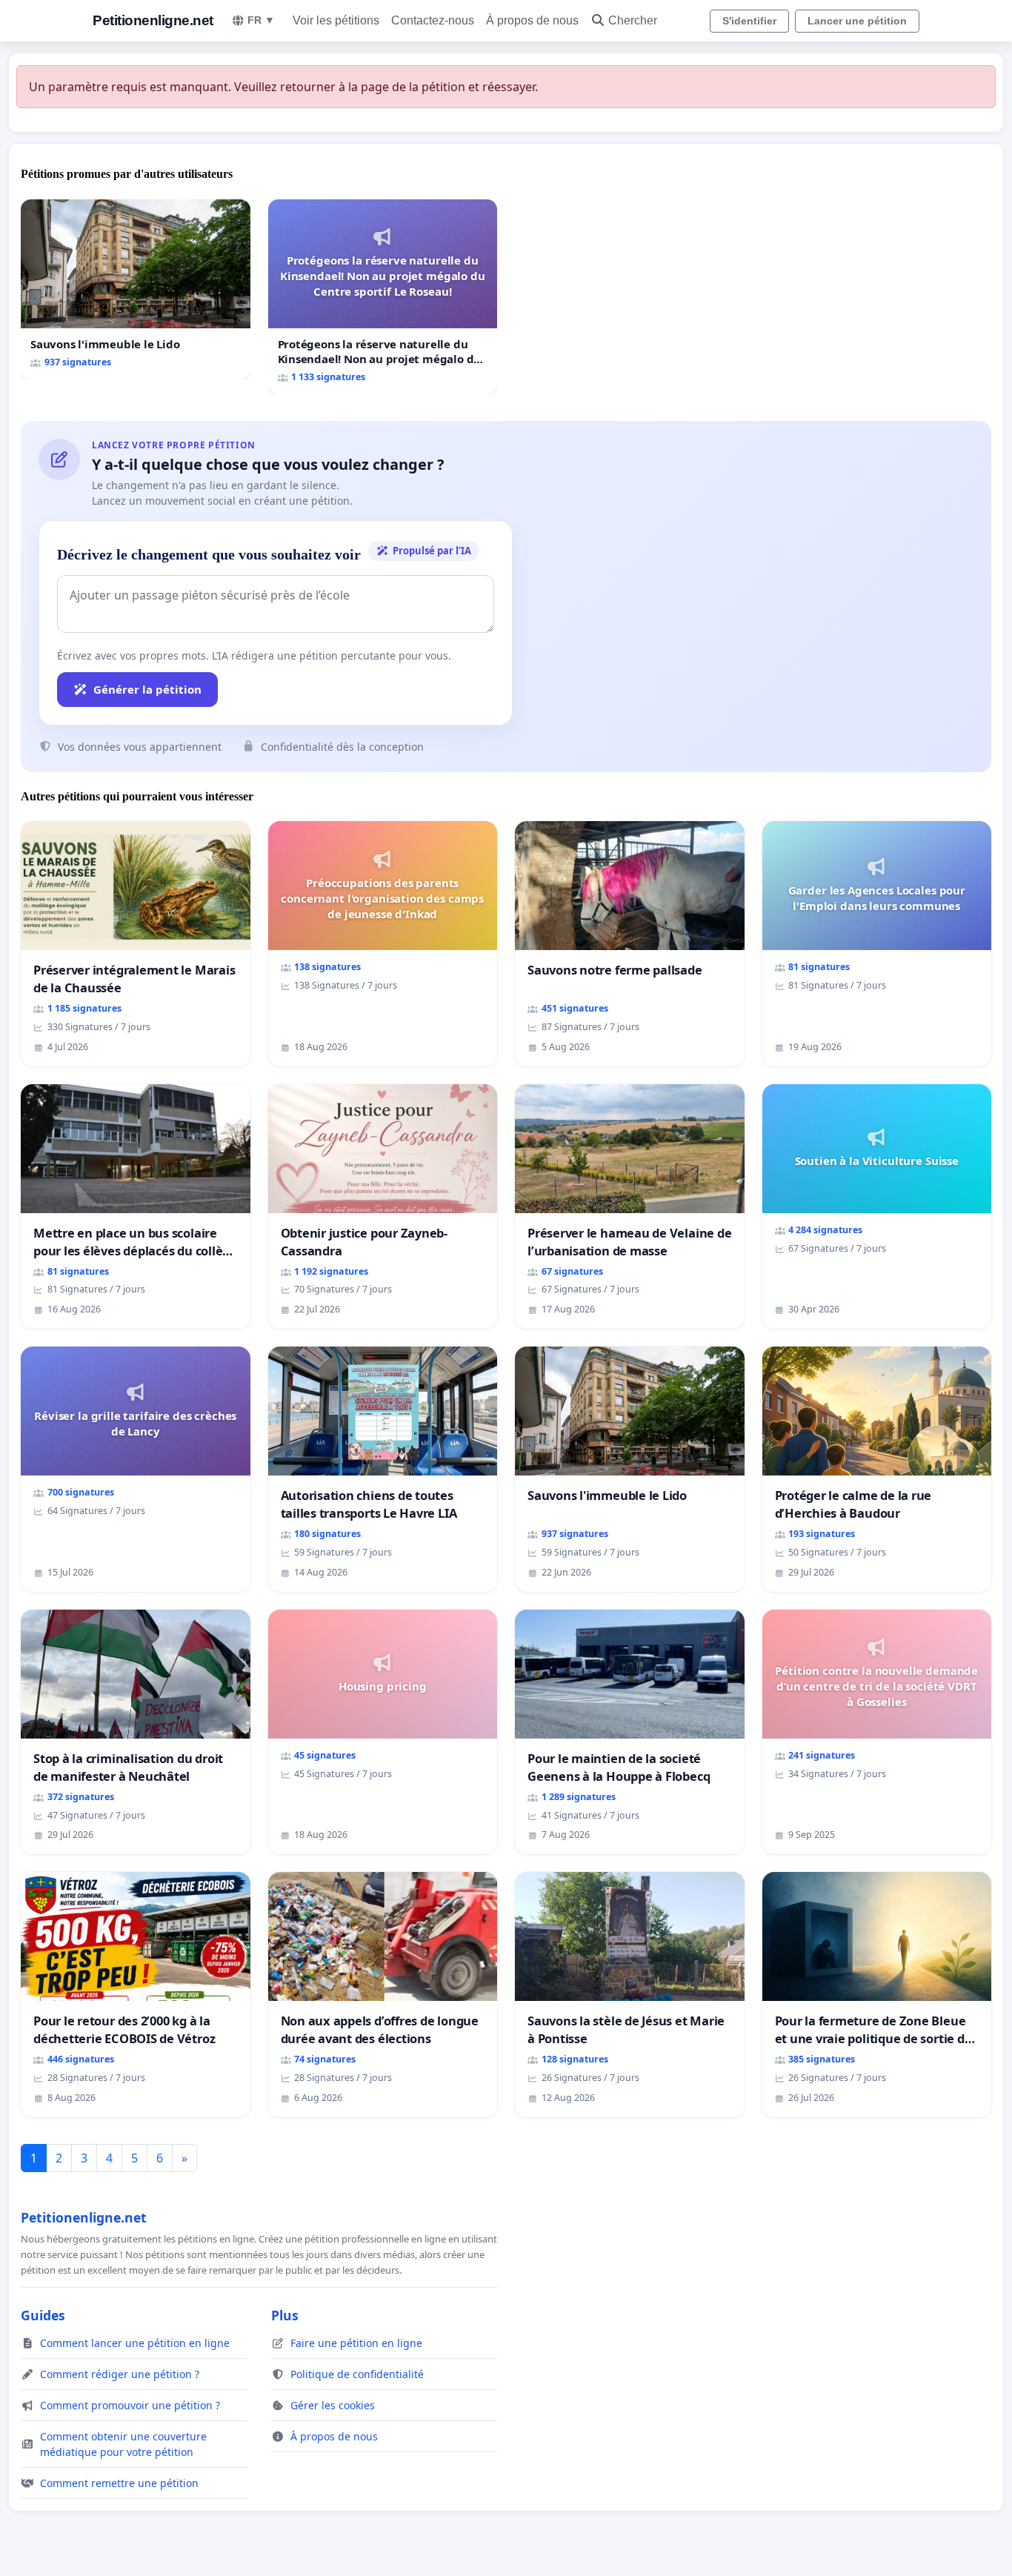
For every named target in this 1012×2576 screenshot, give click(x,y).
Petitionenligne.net (153, 20)
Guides (43, 2315)
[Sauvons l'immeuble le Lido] (136, 289)
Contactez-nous (433, 20)
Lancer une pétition (857, 21)
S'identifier (749, 21)
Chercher (633, 20)
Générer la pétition (147, 689)
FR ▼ (261, 20)
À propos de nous (532, 20)
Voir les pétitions (336, 20)
